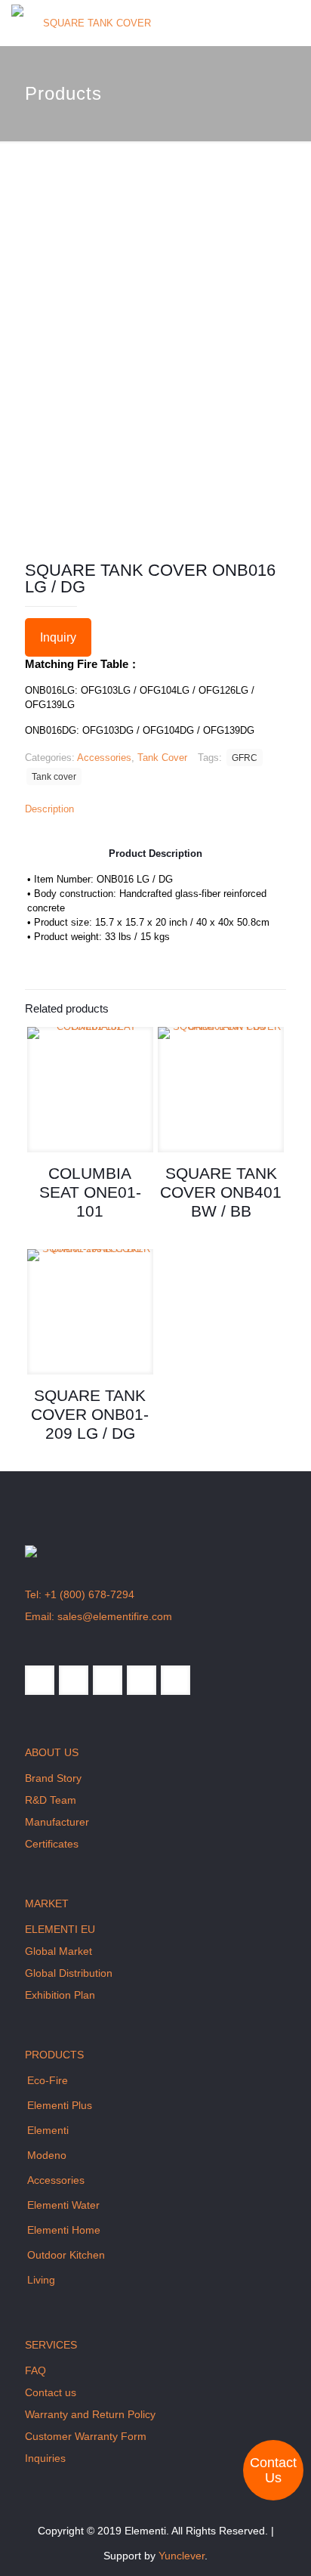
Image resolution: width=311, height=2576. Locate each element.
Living (41, 2280)
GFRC (245, 758)
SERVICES (51, 2345)
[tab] (155, 809)
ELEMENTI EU (60, 1929)
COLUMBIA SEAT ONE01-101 (90, 1192)
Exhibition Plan (60, 1995)
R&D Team (51, 1800)
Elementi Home (64, 2230)
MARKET (47, 1903)
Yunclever (182, 2556)
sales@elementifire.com (115, 1616)
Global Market (59, 1951)
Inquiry (58, 637)
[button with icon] (40, 1680)
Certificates (52, 1844)
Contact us (51, 2392)
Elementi (48, 2130)
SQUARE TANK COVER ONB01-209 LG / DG (90, 1414)
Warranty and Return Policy (90, 2414)
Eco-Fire (48, 2080)
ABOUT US (52, 1752)
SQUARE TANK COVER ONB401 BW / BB (221, 1192)
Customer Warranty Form (86, 2436)
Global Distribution (69, 1973)
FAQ (35, 2370)
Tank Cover (162, 758)
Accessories (104, 758)
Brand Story (53, 1778)
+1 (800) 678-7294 (89, 1594)
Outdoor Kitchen (66, 2255)
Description (49, 809)
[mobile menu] (291, 23)
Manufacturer (57, 1822)
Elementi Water (63, 2205)
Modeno (47, 2155)
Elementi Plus (60, 2105)
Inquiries (45, 2458)
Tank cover (54, 776)
